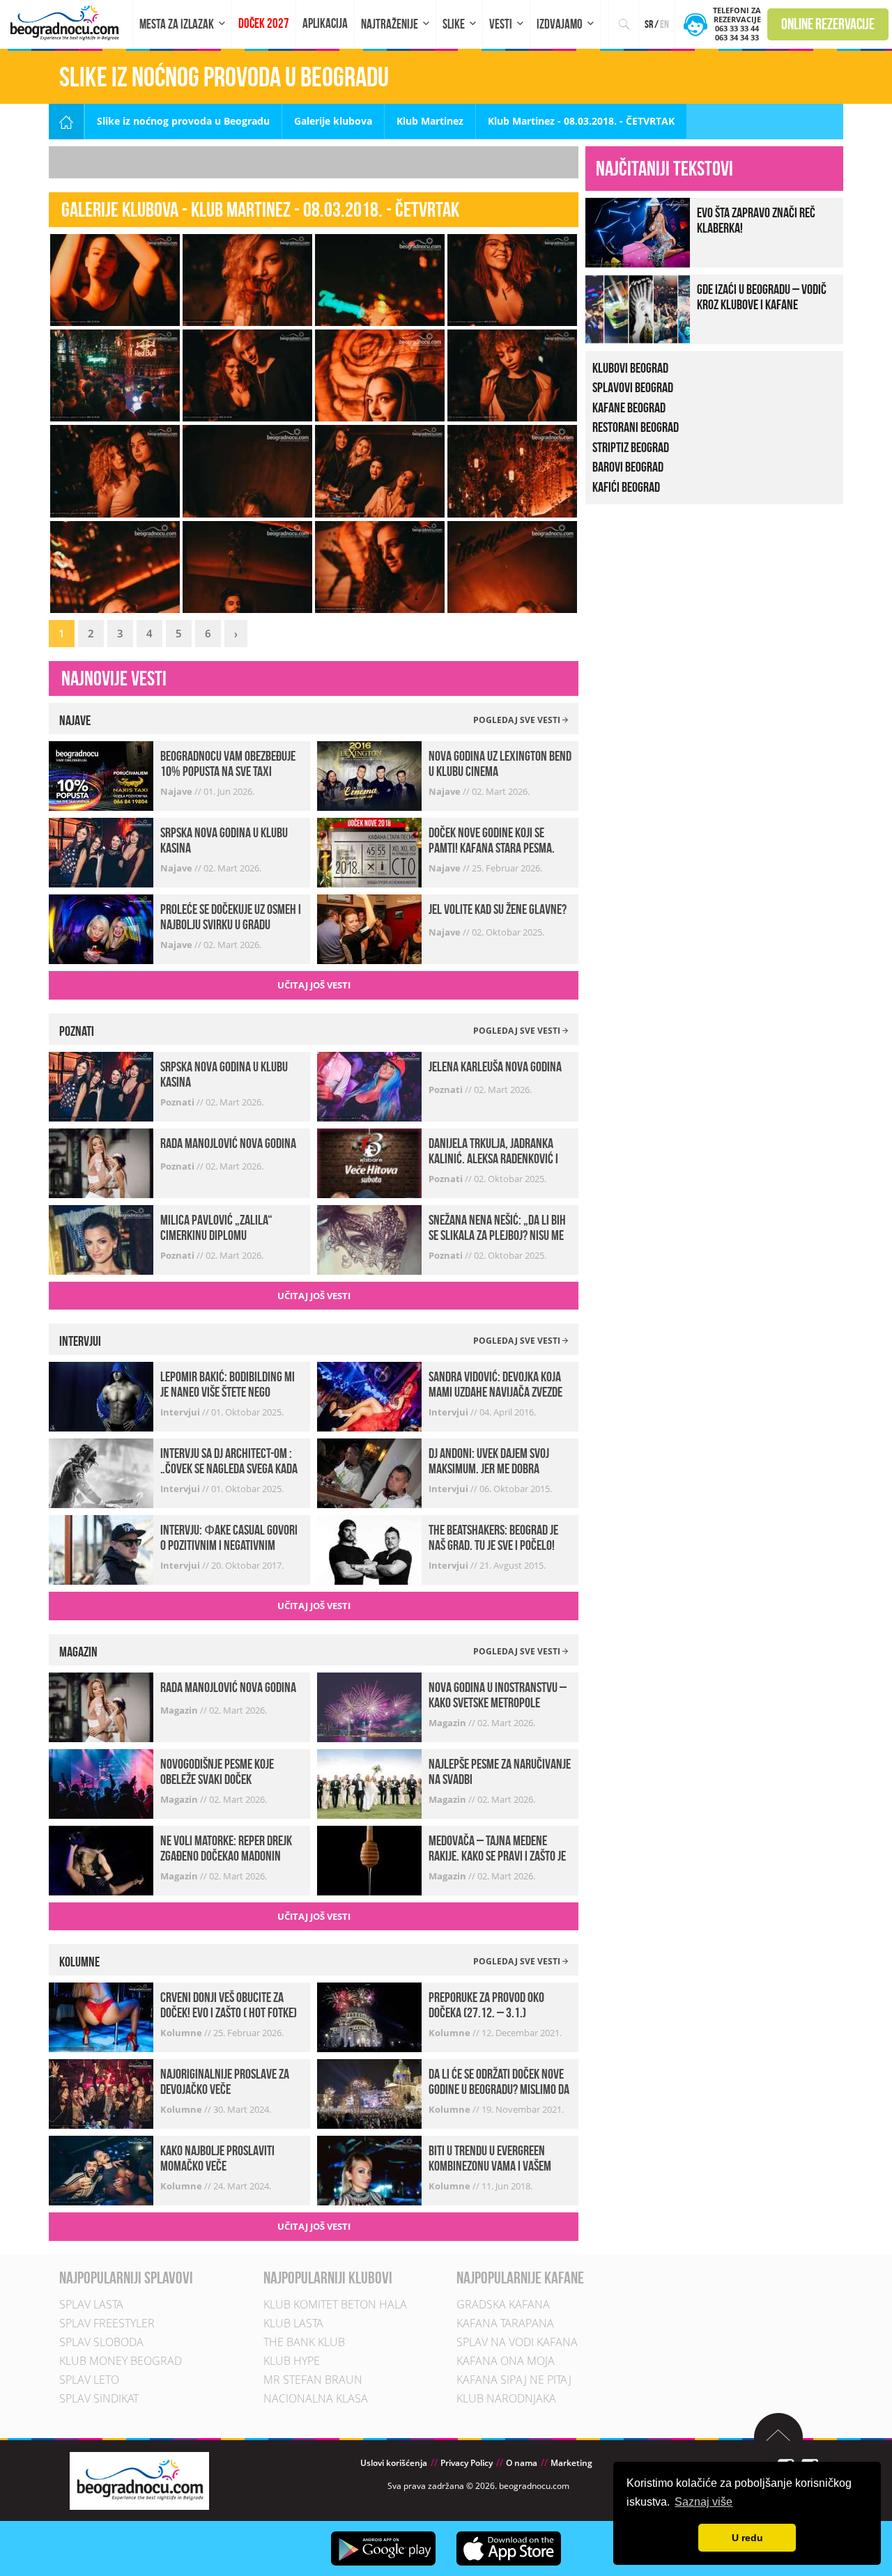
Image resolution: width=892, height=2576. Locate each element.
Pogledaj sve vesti (518, 720)
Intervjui (181, 1412)
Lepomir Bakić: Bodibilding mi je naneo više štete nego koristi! (228, 1392)
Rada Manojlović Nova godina (228, 1143)
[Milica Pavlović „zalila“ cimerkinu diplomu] (101, 1238)
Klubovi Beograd (630, 368)
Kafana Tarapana (505, 2323)
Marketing (571, 2463)
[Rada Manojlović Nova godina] (101, 1162)
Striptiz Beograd (631, 447)
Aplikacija (325, 23)
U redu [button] (747, 2538)
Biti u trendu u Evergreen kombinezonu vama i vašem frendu (490, 2166)
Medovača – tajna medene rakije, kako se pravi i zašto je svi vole (497, 1856)
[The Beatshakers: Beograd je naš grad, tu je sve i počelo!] (369, 1549)
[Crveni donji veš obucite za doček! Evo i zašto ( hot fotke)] (101, 2016)
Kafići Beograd (626, 487)
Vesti (501, 24)
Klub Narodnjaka (506, 2398)
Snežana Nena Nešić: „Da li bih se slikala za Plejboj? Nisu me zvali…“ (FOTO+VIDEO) (497, 1235)
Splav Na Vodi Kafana (517, 2342)
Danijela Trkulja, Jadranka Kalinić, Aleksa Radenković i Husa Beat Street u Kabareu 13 (498, 1158)
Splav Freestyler (107, 2323)
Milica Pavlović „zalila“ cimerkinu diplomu (216, 1227)
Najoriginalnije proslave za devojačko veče (225, 2081)
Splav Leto (89, 2380)
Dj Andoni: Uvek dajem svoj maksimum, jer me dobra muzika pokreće (489, 1468)
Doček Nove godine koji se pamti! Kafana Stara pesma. (492, 840)
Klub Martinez (430, 121)
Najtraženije (390, 24)
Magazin (180, 1710)
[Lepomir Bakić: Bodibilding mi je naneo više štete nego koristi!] (101, 1396)
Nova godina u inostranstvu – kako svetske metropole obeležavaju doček (498, 1702)
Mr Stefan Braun (313, 2380)
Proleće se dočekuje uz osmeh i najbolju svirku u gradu (231, 917)
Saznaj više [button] (703, 2502)
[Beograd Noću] (139, 2480)
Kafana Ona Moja (506, 2361)
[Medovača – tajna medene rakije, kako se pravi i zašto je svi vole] (369, 1860)
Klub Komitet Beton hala (335, 2304)
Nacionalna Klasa (316, 2398)
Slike (454, 24)
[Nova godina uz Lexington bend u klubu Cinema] (369, 775)
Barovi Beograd (628, 467)
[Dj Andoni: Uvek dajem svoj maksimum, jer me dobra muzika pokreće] (369, 1472)
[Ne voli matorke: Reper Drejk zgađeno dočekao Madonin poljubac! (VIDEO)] (101, 1860)
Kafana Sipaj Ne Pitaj (514, 2380)
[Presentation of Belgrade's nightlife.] (67, 23)
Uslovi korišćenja (394, 2463)
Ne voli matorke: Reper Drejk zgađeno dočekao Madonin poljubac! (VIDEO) (226, 1856)
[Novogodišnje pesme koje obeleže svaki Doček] (101, 1783)
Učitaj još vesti (314, 985)
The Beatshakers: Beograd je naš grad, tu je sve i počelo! (493, 1537)
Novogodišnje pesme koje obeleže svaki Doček (217, 1771)
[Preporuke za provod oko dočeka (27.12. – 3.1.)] (369, 2016)
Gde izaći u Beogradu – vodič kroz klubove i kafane (762, 297)
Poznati (178, 1102)
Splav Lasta (91, 2304)
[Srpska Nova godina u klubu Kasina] (101, 852)
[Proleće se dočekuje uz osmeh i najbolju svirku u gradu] (101, 928)
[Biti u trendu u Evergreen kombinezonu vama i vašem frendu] (369, 2170)
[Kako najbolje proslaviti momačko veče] (101, 2170)
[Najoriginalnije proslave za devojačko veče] (101, 2093)
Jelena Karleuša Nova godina (495, 1066)
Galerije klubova (333, 121)
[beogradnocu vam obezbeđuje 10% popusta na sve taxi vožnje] (101, 775)
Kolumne (182, 2033)
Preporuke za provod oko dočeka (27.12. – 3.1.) (486, 2005)
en (664, 24)
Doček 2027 (264, 23)
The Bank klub (304, 2342)
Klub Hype (292, 2361)
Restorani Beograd (636, 427)
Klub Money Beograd (121, 2361)
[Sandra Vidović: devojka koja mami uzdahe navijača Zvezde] (369, 1396)
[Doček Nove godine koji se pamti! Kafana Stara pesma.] (369, 852)
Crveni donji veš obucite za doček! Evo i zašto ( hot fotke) (229, 2005)
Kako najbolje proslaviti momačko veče (217, 2158)
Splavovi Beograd (633, 387)
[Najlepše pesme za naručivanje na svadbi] (369, 1783)
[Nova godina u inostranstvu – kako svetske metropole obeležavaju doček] (369, 1706)
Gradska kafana (503, 2304)
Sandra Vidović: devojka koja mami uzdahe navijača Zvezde (495, 1384)
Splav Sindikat (99, 2398)
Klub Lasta (293, 2323)
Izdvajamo (560, 24)
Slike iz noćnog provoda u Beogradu (183, 121)
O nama (522, 2463)
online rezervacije (828, 24)
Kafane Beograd (629, 408)
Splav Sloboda (101, 2342)
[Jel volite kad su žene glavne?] (369, 928)
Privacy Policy (467, 2463)
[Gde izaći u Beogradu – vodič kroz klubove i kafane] (638, 308)
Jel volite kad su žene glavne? (498, 909)
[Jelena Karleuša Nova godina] (369, 1085)
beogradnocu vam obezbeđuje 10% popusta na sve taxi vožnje (228, 771)
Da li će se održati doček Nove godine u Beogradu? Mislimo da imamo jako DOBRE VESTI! (499, 2089)
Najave (177, 791)
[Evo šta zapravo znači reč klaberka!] (638, 231)
